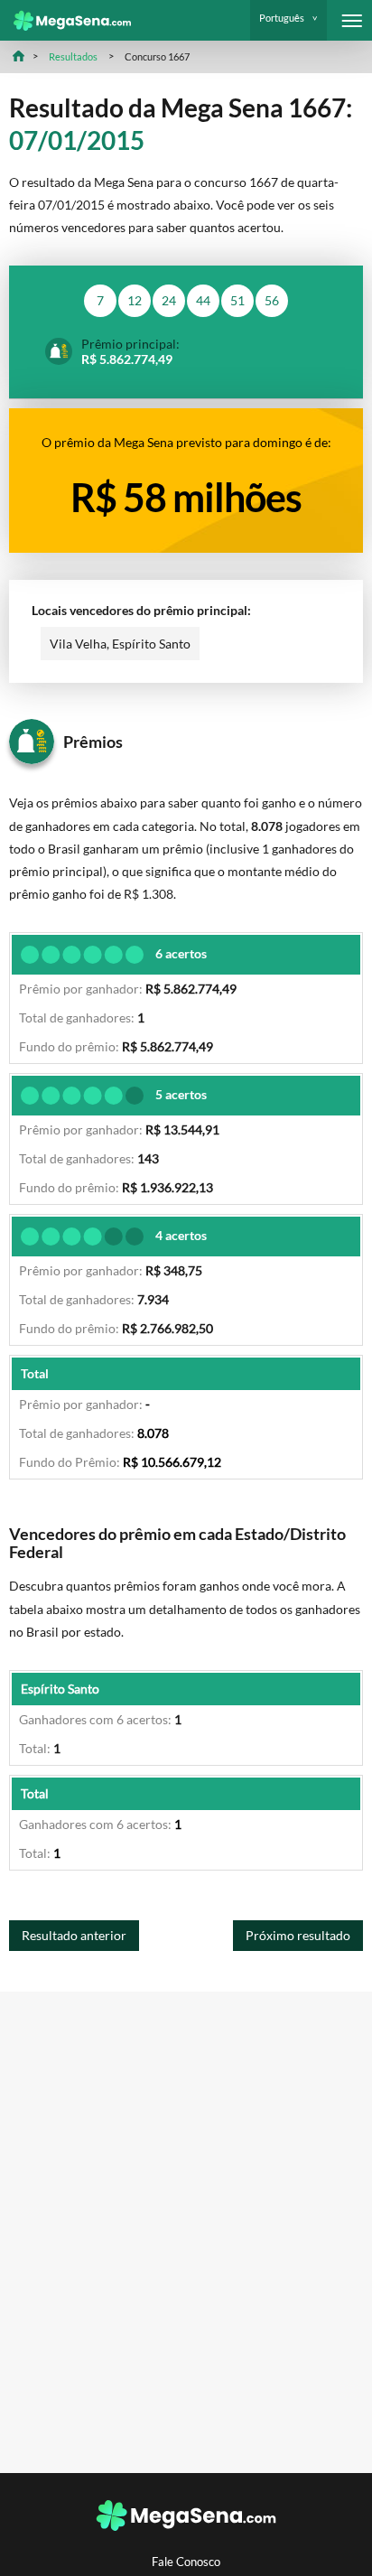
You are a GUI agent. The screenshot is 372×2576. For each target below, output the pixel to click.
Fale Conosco (186, 2562)
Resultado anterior (74, 1935)
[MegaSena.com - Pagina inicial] (65, 21)
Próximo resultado (298, 1935)
